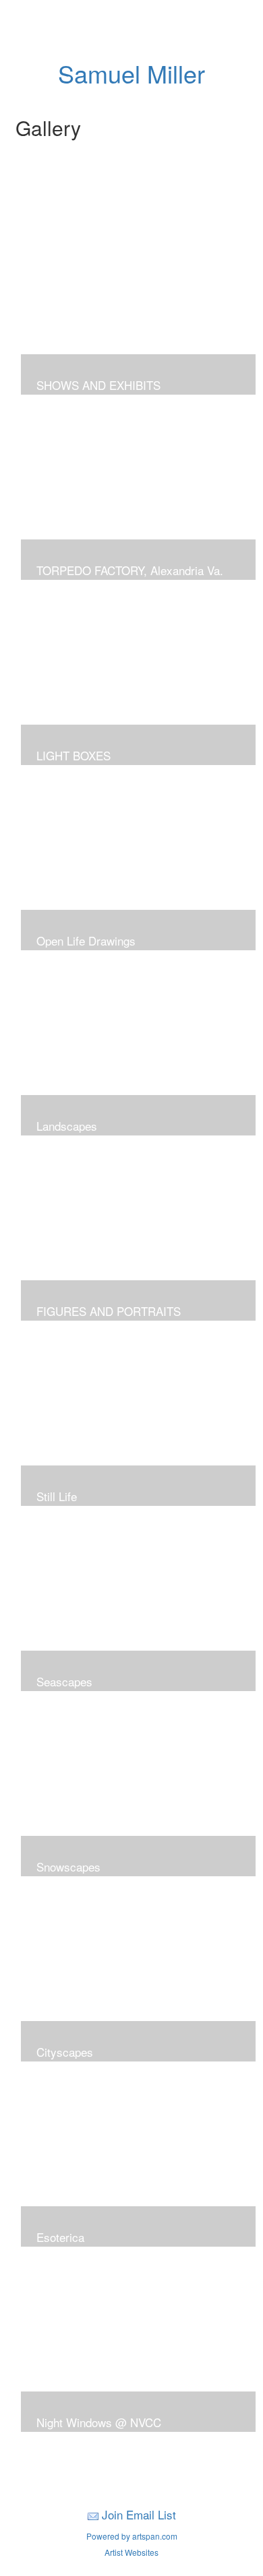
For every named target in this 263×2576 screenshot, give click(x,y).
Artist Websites (131, 2552)
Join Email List (139, 2514)
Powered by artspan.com (132, 2536)
